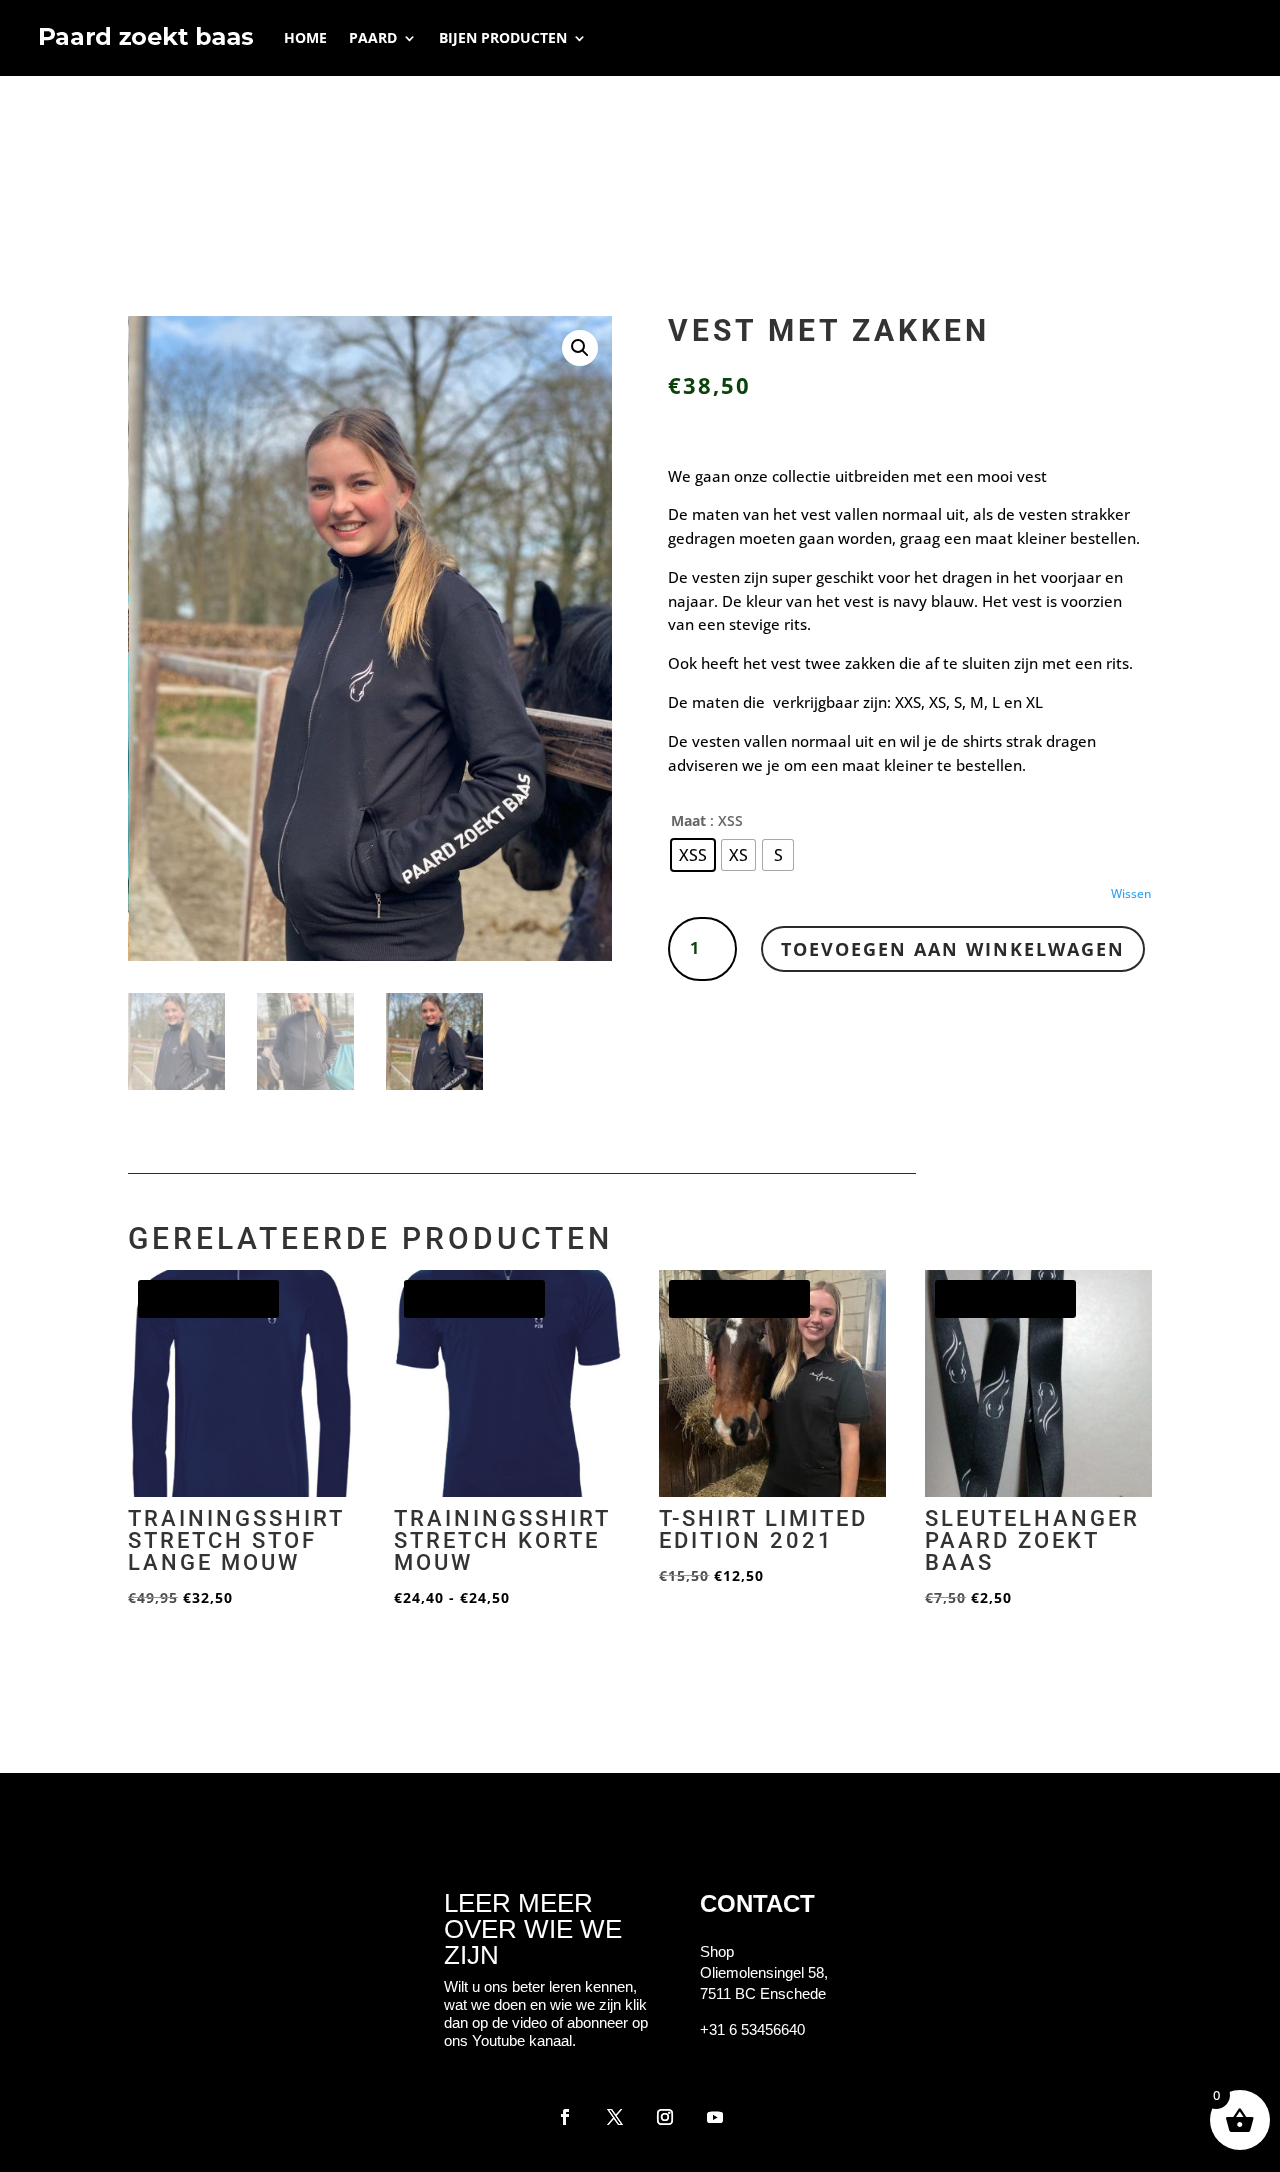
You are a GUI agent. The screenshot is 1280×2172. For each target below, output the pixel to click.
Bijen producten (503, 37)
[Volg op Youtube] (715, 2117)
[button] (580, 348)
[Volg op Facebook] (565, 2117)
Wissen (1131, 893)
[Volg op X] (615, 2117)
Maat (688, 820)
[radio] (693, 855)
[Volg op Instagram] (665, 2117)
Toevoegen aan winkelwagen (953, 949)
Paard (373, 37)
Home (305, 37)
